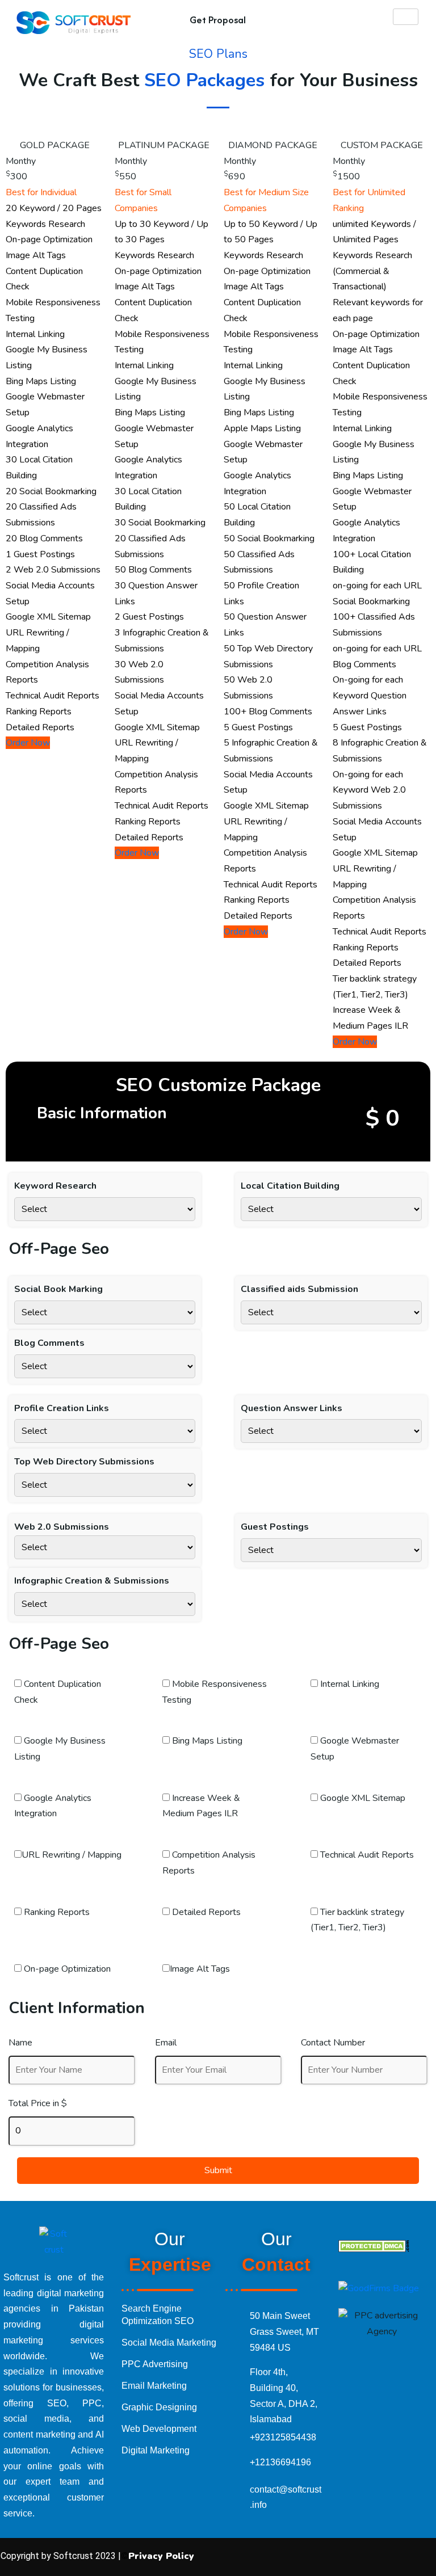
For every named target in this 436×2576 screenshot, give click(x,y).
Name (20, 2043)
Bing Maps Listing (206, 1741)
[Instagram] (333, 2557)
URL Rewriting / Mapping (72, 1855)
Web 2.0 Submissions (62, 1527)
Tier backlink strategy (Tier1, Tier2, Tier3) (357, 1920)
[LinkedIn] (373, 2557)
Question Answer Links (292, 1408)
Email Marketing (154, 2386)
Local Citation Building (290, 1186)
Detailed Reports (205, 1912)
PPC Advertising (155, 2364)
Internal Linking (349, 1684)
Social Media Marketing (169, 2343)
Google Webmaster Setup (355, 1749)
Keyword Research (55, 1186)
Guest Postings (275, 1527)
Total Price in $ (38, 2103)
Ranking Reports (56, 1912)
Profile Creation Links (62, 1408)
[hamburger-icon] (406, 17)
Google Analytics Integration (53, 1806)
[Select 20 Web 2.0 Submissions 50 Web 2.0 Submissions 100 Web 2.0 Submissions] (105, 1547)
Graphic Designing (160, 2407)
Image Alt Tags (200, 1969)
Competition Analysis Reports (209, 1863)
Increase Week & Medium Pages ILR (201, 1806)
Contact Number (333, 2043)
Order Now (28, 743)
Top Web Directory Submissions (84, 1462)
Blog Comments (49, 1343)
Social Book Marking (58, 1289)
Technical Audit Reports (366, 1855)
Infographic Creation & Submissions (92, 1581)
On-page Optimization (66, 1969)
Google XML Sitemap (362, 1798)
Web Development (160, 2429)
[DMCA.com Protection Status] (374, 2245)
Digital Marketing (156, 2450)
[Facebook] (293, 2557)
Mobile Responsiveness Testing (215, 1692)
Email (166, 2043)
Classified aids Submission (299, 1289)
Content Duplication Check (58, 1692)
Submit (218, 2170)
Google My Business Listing (60, 1749)
